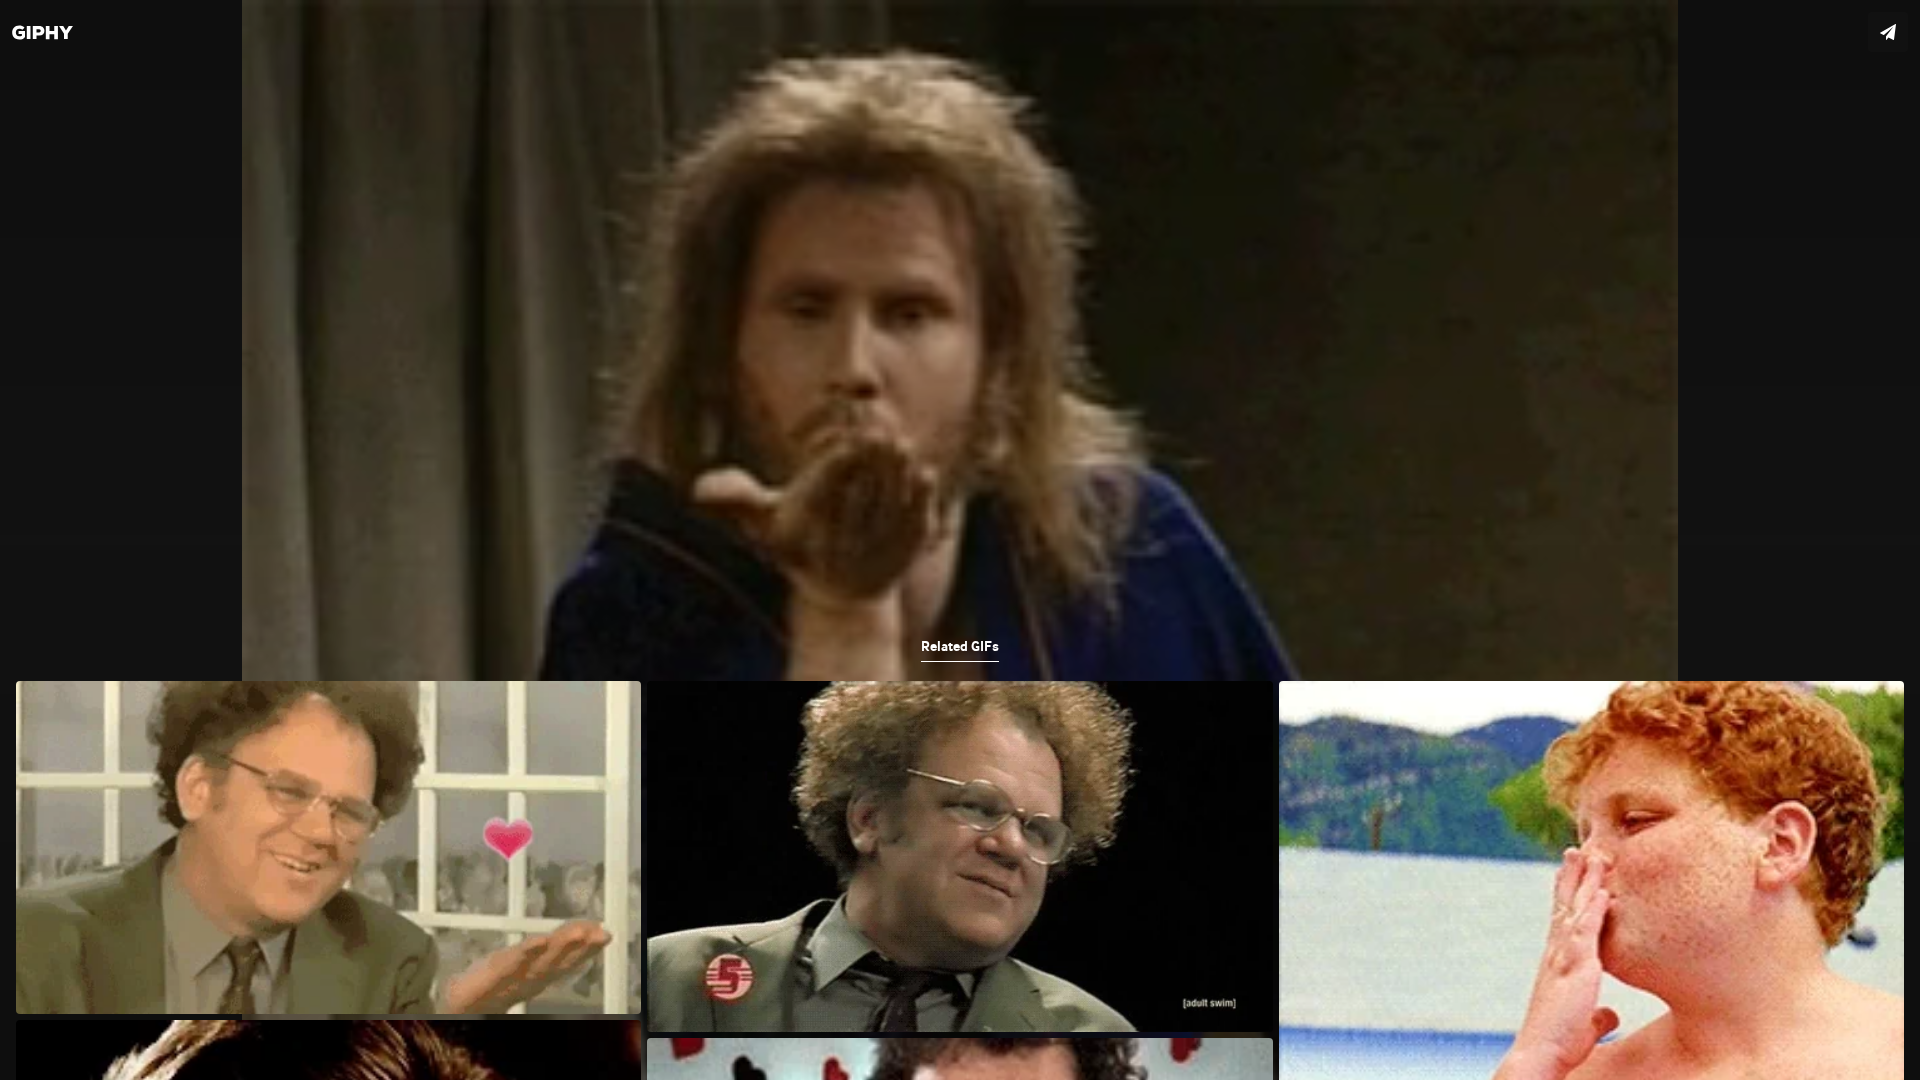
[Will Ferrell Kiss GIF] (960, 540)
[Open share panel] (1888, 32)
